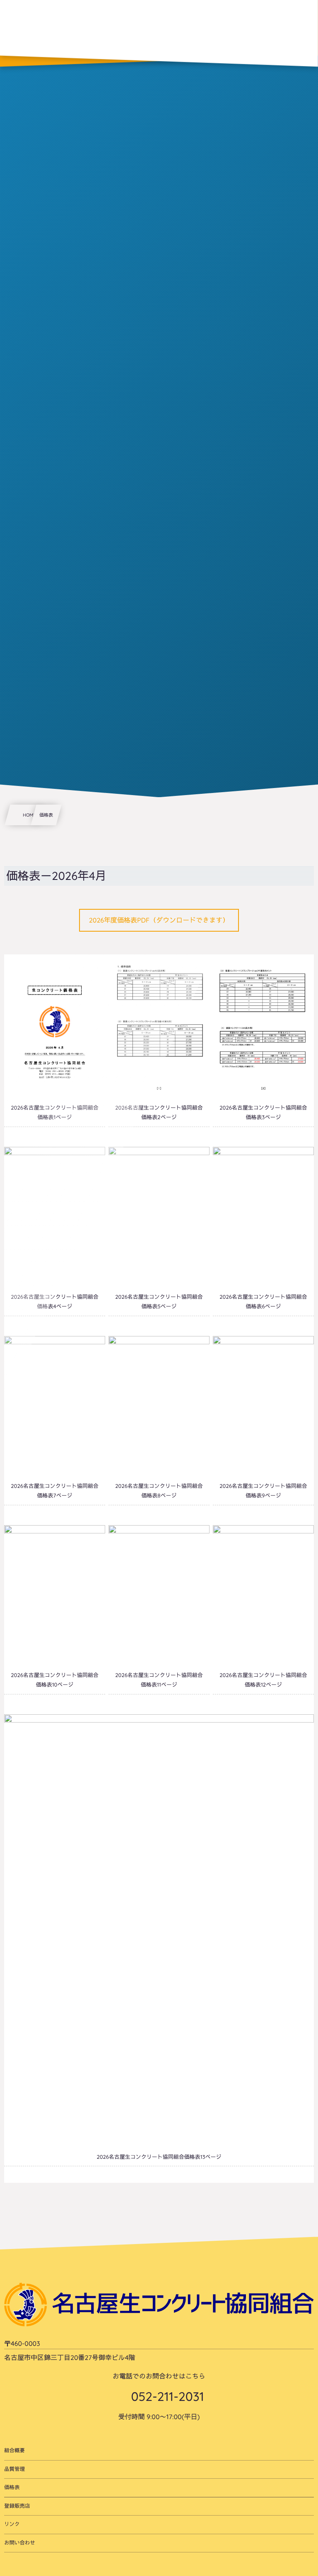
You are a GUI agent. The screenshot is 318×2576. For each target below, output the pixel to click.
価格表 (12, 2487)
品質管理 (14, 2469)
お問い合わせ (20, 2543)
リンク (12, 2524)
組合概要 (14, 2451)
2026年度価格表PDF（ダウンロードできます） (159, 920)
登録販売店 (17, 2506)
